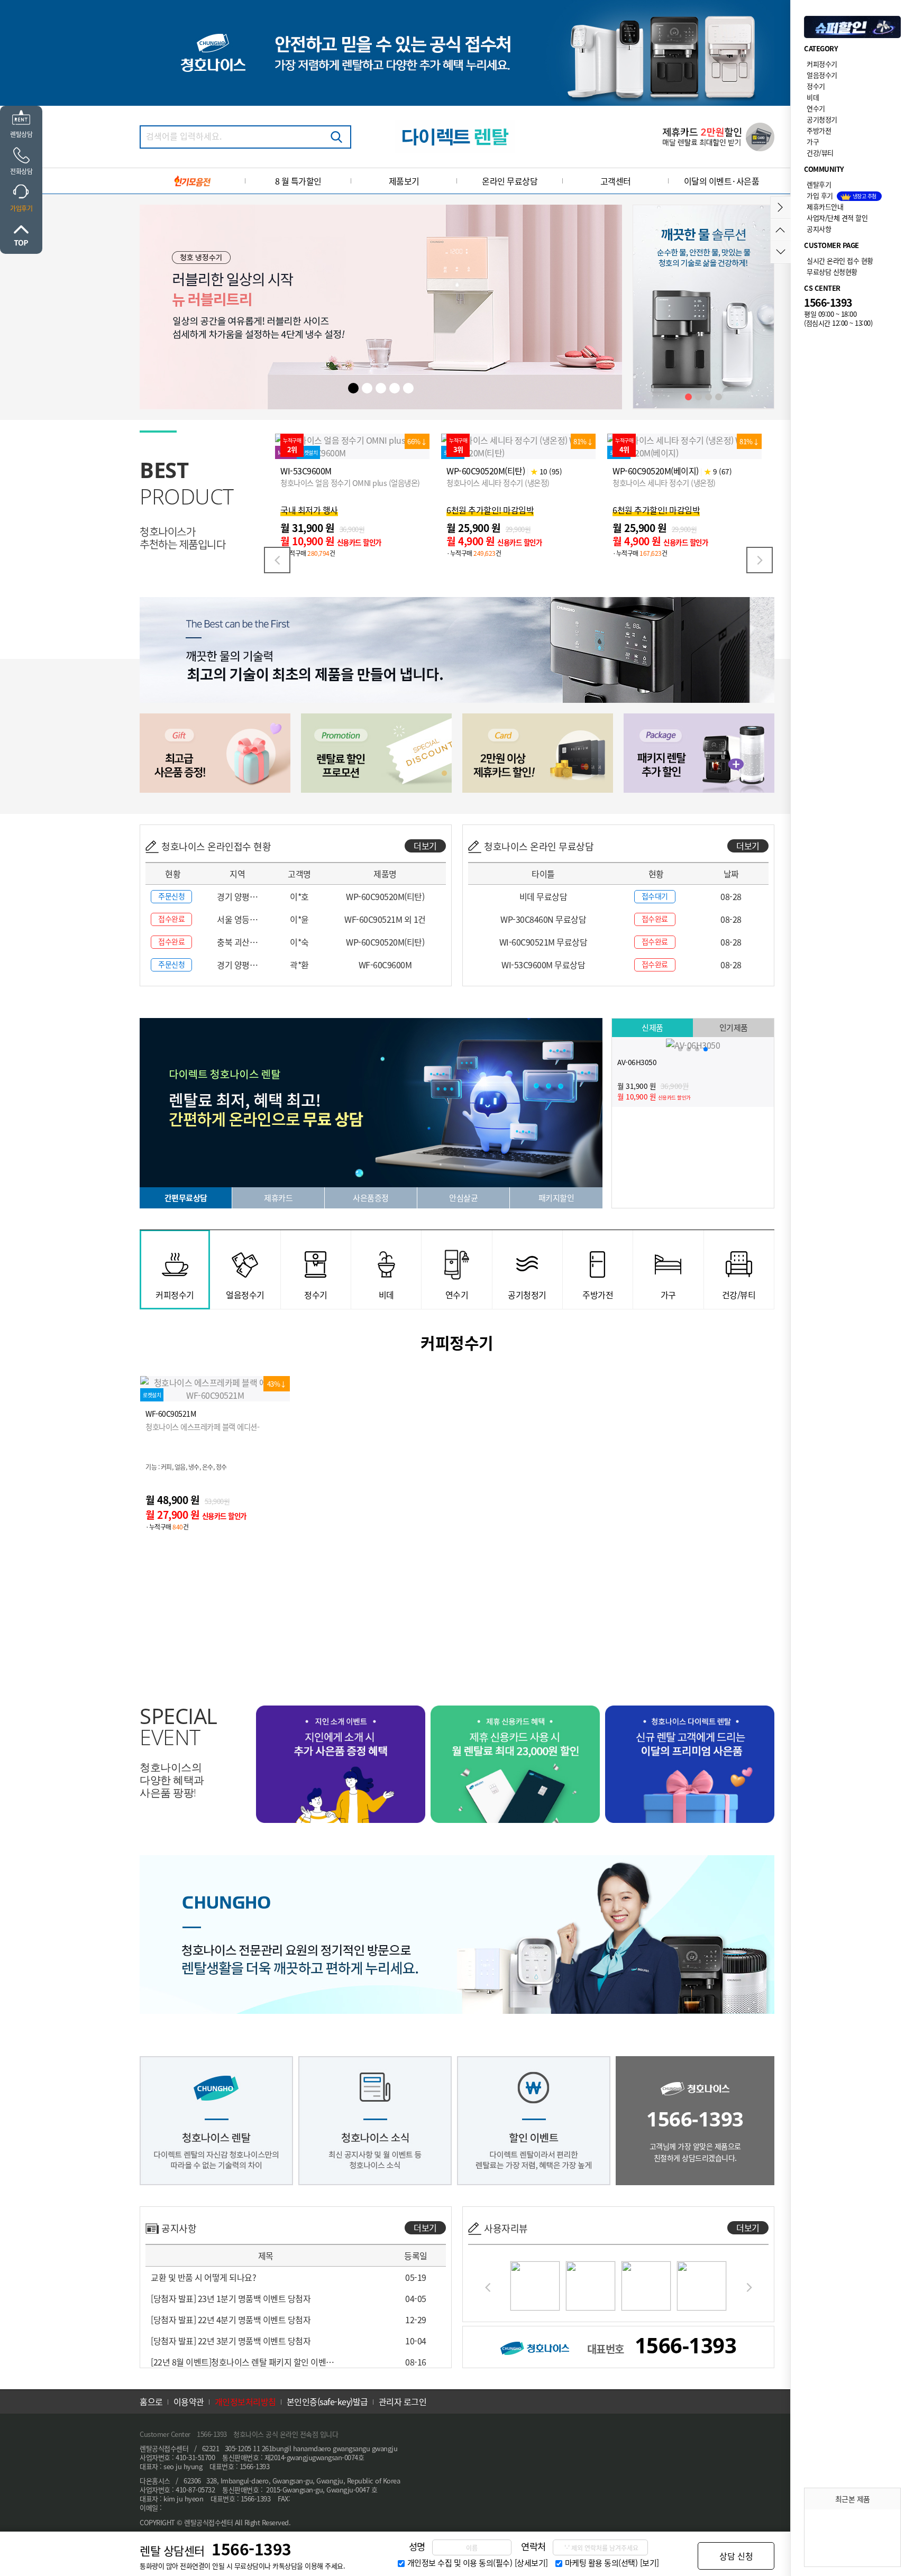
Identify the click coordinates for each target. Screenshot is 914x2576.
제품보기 (404, 181)
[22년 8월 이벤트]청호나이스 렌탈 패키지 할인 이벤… (243, 2362)
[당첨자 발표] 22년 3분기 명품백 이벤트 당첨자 (231, 2341)
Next (760, 560)
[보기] (650, 2563)
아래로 (780, 252)
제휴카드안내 (825, 207)
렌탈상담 (21, 134)
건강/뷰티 (820, 153)
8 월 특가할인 (298, 181)
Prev (277, 560)
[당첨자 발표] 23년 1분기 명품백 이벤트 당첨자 (231, 2298)
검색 (336, 137)
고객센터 (616, 181)
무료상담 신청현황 (832, 272)
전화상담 (21, 171)
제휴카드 (278, 1198)
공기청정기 (822, 119)
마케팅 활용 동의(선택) (601, 2563)
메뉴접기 (780, 208)
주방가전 (819, 130)
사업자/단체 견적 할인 (837, 218)
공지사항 (819, 229)
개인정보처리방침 (245, 2401)
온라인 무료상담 (510, 181)
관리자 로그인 (403, 2401)
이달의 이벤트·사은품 (722, 181)
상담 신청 (736, 2556)
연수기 (816, 108)
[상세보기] (531, 2563)
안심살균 (463, 1198)
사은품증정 (371, 1198)
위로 (21, 235)
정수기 (816, 86)
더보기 (425, 846)
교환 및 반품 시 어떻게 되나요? (203, 2277)
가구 (813, 141)
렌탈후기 (819, 184)
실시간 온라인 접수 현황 (840, 260)
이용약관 (189, 2401)
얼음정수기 (822, 75)
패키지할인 (556, 1198)
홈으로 (151, 2401)
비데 (813, 97)
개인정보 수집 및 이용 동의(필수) (460, 2563)
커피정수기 (822, 64)
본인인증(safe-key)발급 (327, 2401)
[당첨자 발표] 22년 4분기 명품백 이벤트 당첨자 (231, 2320)
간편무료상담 (186, 1198)
